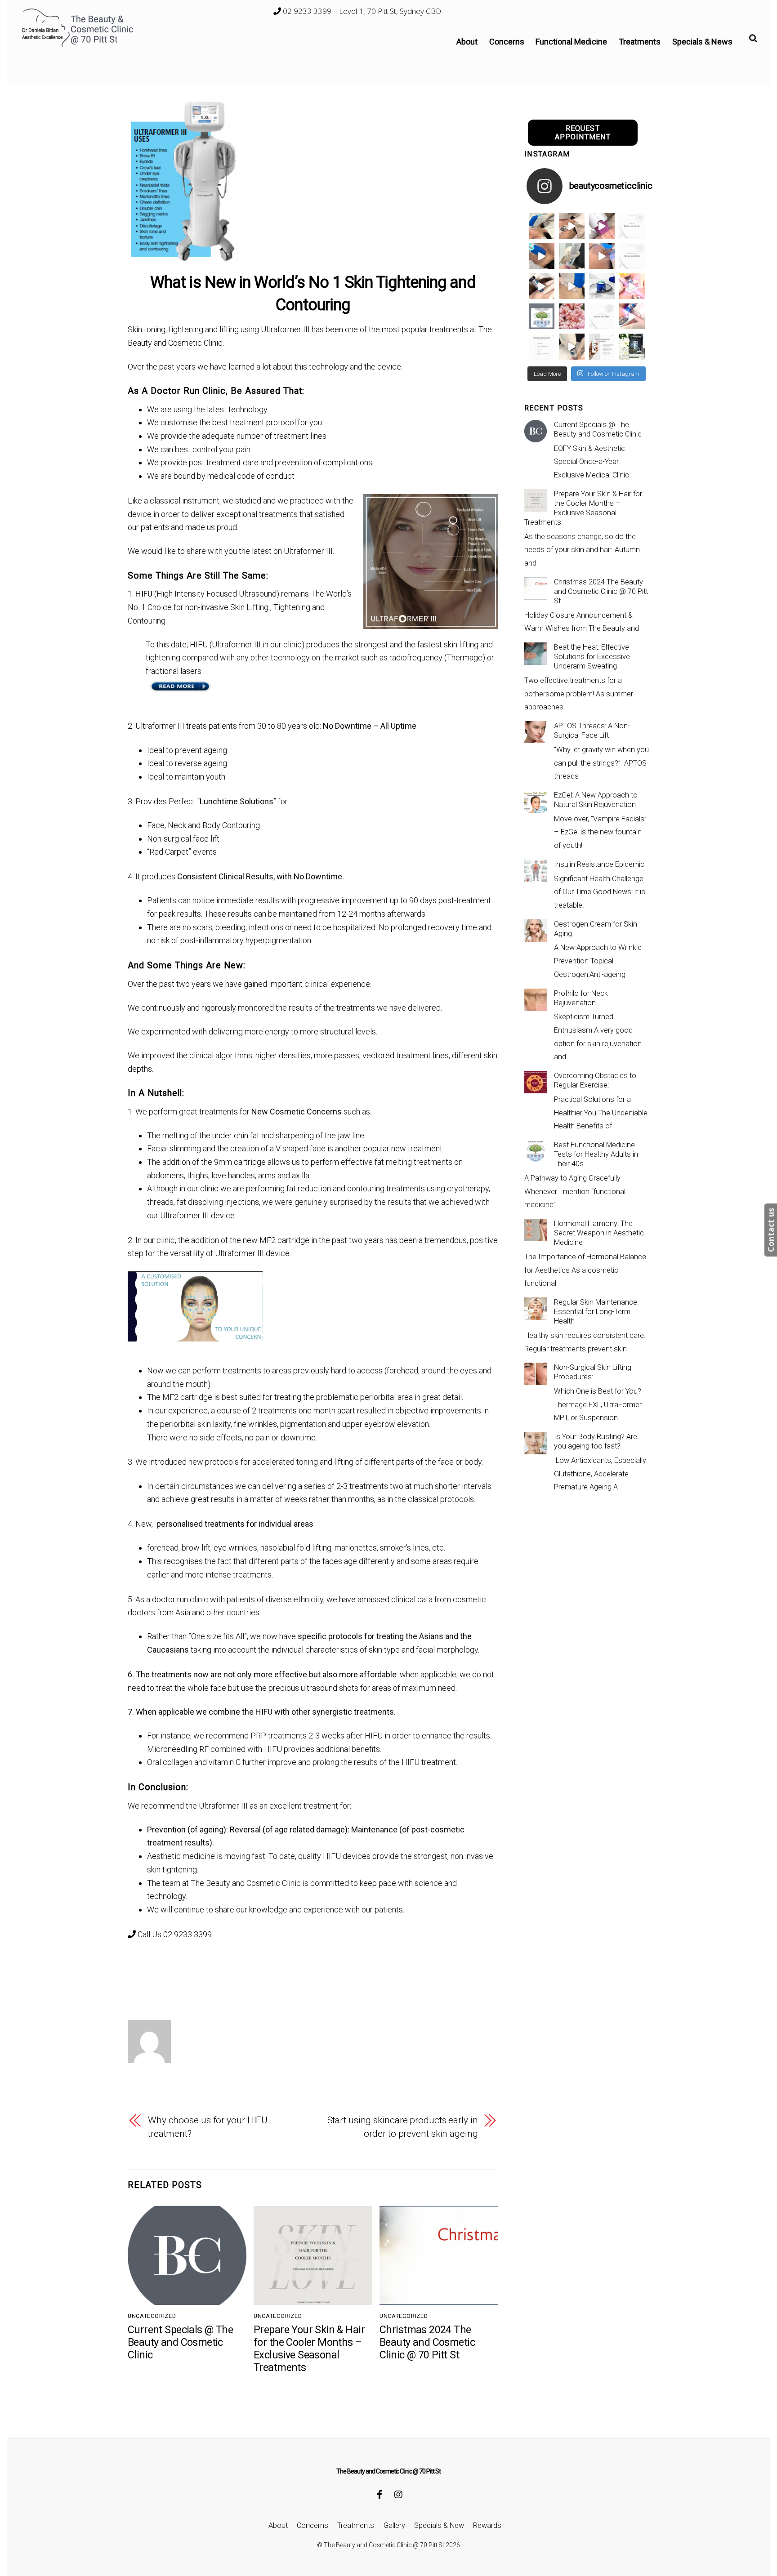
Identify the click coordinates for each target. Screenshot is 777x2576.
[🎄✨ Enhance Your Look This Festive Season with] (542, 226)
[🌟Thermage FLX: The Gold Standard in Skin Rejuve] (602, 226)
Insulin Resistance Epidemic (599, 864)
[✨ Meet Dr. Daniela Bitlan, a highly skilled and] (542, 316)
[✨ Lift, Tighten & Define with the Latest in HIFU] (542, 256)
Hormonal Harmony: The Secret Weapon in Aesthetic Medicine (599, 1233)
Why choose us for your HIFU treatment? (208, 2127)
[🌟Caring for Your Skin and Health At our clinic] (542, 346)
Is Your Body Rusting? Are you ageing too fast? (596, 1441)
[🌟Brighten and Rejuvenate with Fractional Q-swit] (632, 316)
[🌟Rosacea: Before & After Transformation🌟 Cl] (632, 226)
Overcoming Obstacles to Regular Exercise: (595, 1080)
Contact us (771, 1230)
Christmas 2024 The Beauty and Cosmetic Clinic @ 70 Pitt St (427, 2342)
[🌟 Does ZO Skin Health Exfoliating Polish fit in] (602, 286)
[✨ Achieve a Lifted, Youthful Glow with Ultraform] (572, 286)
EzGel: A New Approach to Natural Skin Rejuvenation (596, 800)
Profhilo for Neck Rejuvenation (581, 998)
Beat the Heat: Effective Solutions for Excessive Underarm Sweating (592, 657)
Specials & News (702, 42)
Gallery (394, 2525)
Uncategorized (152, 2316)
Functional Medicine (571, 42)
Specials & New (439, 2525)
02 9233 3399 (306, 11)
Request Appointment (583, 133)
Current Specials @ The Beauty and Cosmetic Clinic (180, 2342)
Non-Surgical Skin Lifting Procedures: (593, 1372)
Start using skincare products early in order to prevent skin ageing (403, 2127)
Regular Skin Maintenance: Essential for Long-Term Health (596, 1312)
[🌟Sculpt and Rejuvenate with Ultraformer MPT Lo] (602, 316)
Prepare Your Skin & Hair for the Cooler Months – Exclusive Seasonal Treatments (309, 2349)
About (467, 42)
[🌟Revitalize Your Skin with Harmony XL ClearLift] (572, 346)
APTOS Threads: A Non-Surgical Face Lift (592, 731)
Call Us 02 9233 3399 (174, 1934)
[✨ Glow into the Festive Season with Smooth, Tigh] (572, 256)
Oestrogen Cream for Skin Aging (596, 929)
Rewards (487, 2525)
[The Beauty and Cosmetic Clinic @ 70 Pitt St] (79, 45)
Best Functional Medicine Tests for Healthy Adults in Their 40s (596, 1154)
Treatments (640, 42)
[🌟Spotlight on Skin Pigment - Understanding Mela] (602, 346)
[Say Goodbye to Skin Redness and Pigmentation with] (572, 226)
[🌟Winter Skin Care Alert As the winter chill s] (632, 346)
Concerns (507, 42)
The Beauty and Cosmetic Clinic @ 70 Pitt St (384, 2545)
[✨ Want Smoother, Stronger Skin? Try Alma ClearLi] (542, 286)
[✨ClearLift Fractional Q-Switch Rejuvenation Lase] (632, 286)
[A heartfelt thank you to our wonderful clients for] (572, 316)
